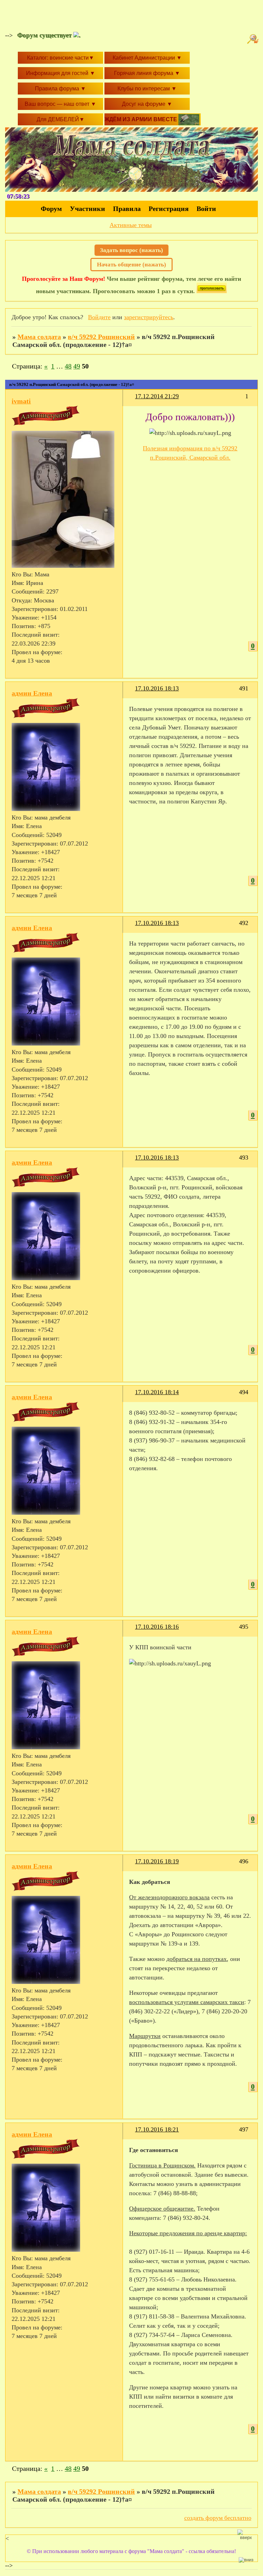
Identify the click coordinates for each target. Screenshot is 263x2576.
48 (68, 366)
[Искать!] (254, 39)
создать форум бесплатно (218, 2518)
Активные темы (131, 225)
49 (77, 366)
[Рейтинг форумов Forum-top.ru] (212, 291)
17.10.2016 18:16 (157, 1627)
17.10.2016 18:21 (157, 2129)
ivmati (21, 401)
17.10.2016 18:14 (157, 1392)
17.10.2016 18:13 (157, 688)
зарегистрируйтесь (149, 317)
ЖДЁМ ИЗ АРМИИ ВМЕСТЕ (141, 119)
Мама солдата (39, 337)
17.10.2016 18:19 (157, 1861)
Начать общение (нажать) (131, 265)
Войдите (99, 317)
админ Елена (32, 693)
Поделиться (132, 401)
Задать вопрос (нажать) (131, 250)
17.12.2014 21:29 (157, 396)
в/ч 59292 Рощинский (101, 337)
